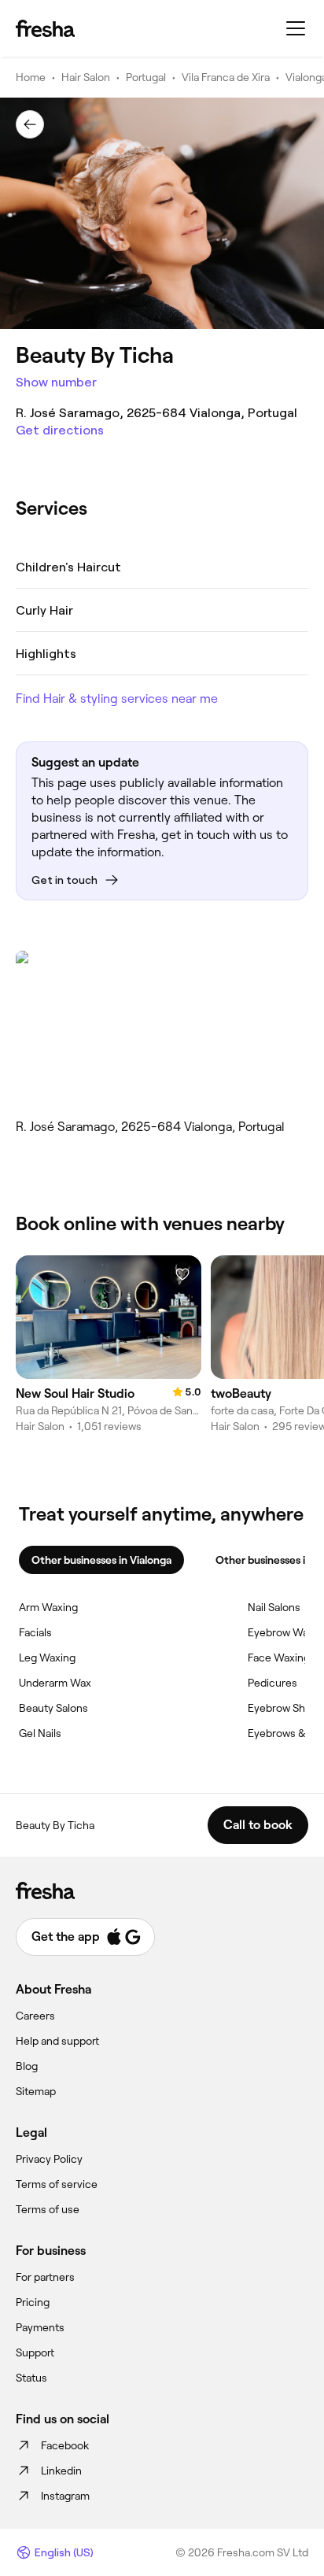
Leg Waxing (47, 1658)
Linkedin (61, 2471)
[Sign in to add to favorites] (182, 1274)
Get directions (60, 430)
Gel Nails (40, 1733)
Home (31, 77)
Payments (40, 2327)
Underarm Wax (55, 1683)
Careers (35, 2016)
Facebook (65, 2445)
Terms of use (48, 2209)
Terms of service (57, 2184)
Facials (35, 1632)
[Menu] (296, 28)
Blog (27, 2066)
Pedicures (272, 1683)
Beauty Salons (53, 1708)
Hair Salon (86, 77)
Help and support (57, 2041)
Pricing (33, 2302)
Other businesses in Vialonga (101, 1560)
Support (35, 2352)
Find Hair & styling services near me (117, 699)
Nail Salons (274, 1607)
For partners (45, 2277)
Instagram (65, 2496)
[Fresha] (45, 28)
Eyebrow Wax (281, 1632)
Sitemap (36, 2091)
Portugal (146, 77)
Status (31, 2378)
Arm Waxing (48, 1607)
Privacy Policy (49, 2159)
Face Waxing (279, 1658)
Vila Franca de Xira (226, 77)
